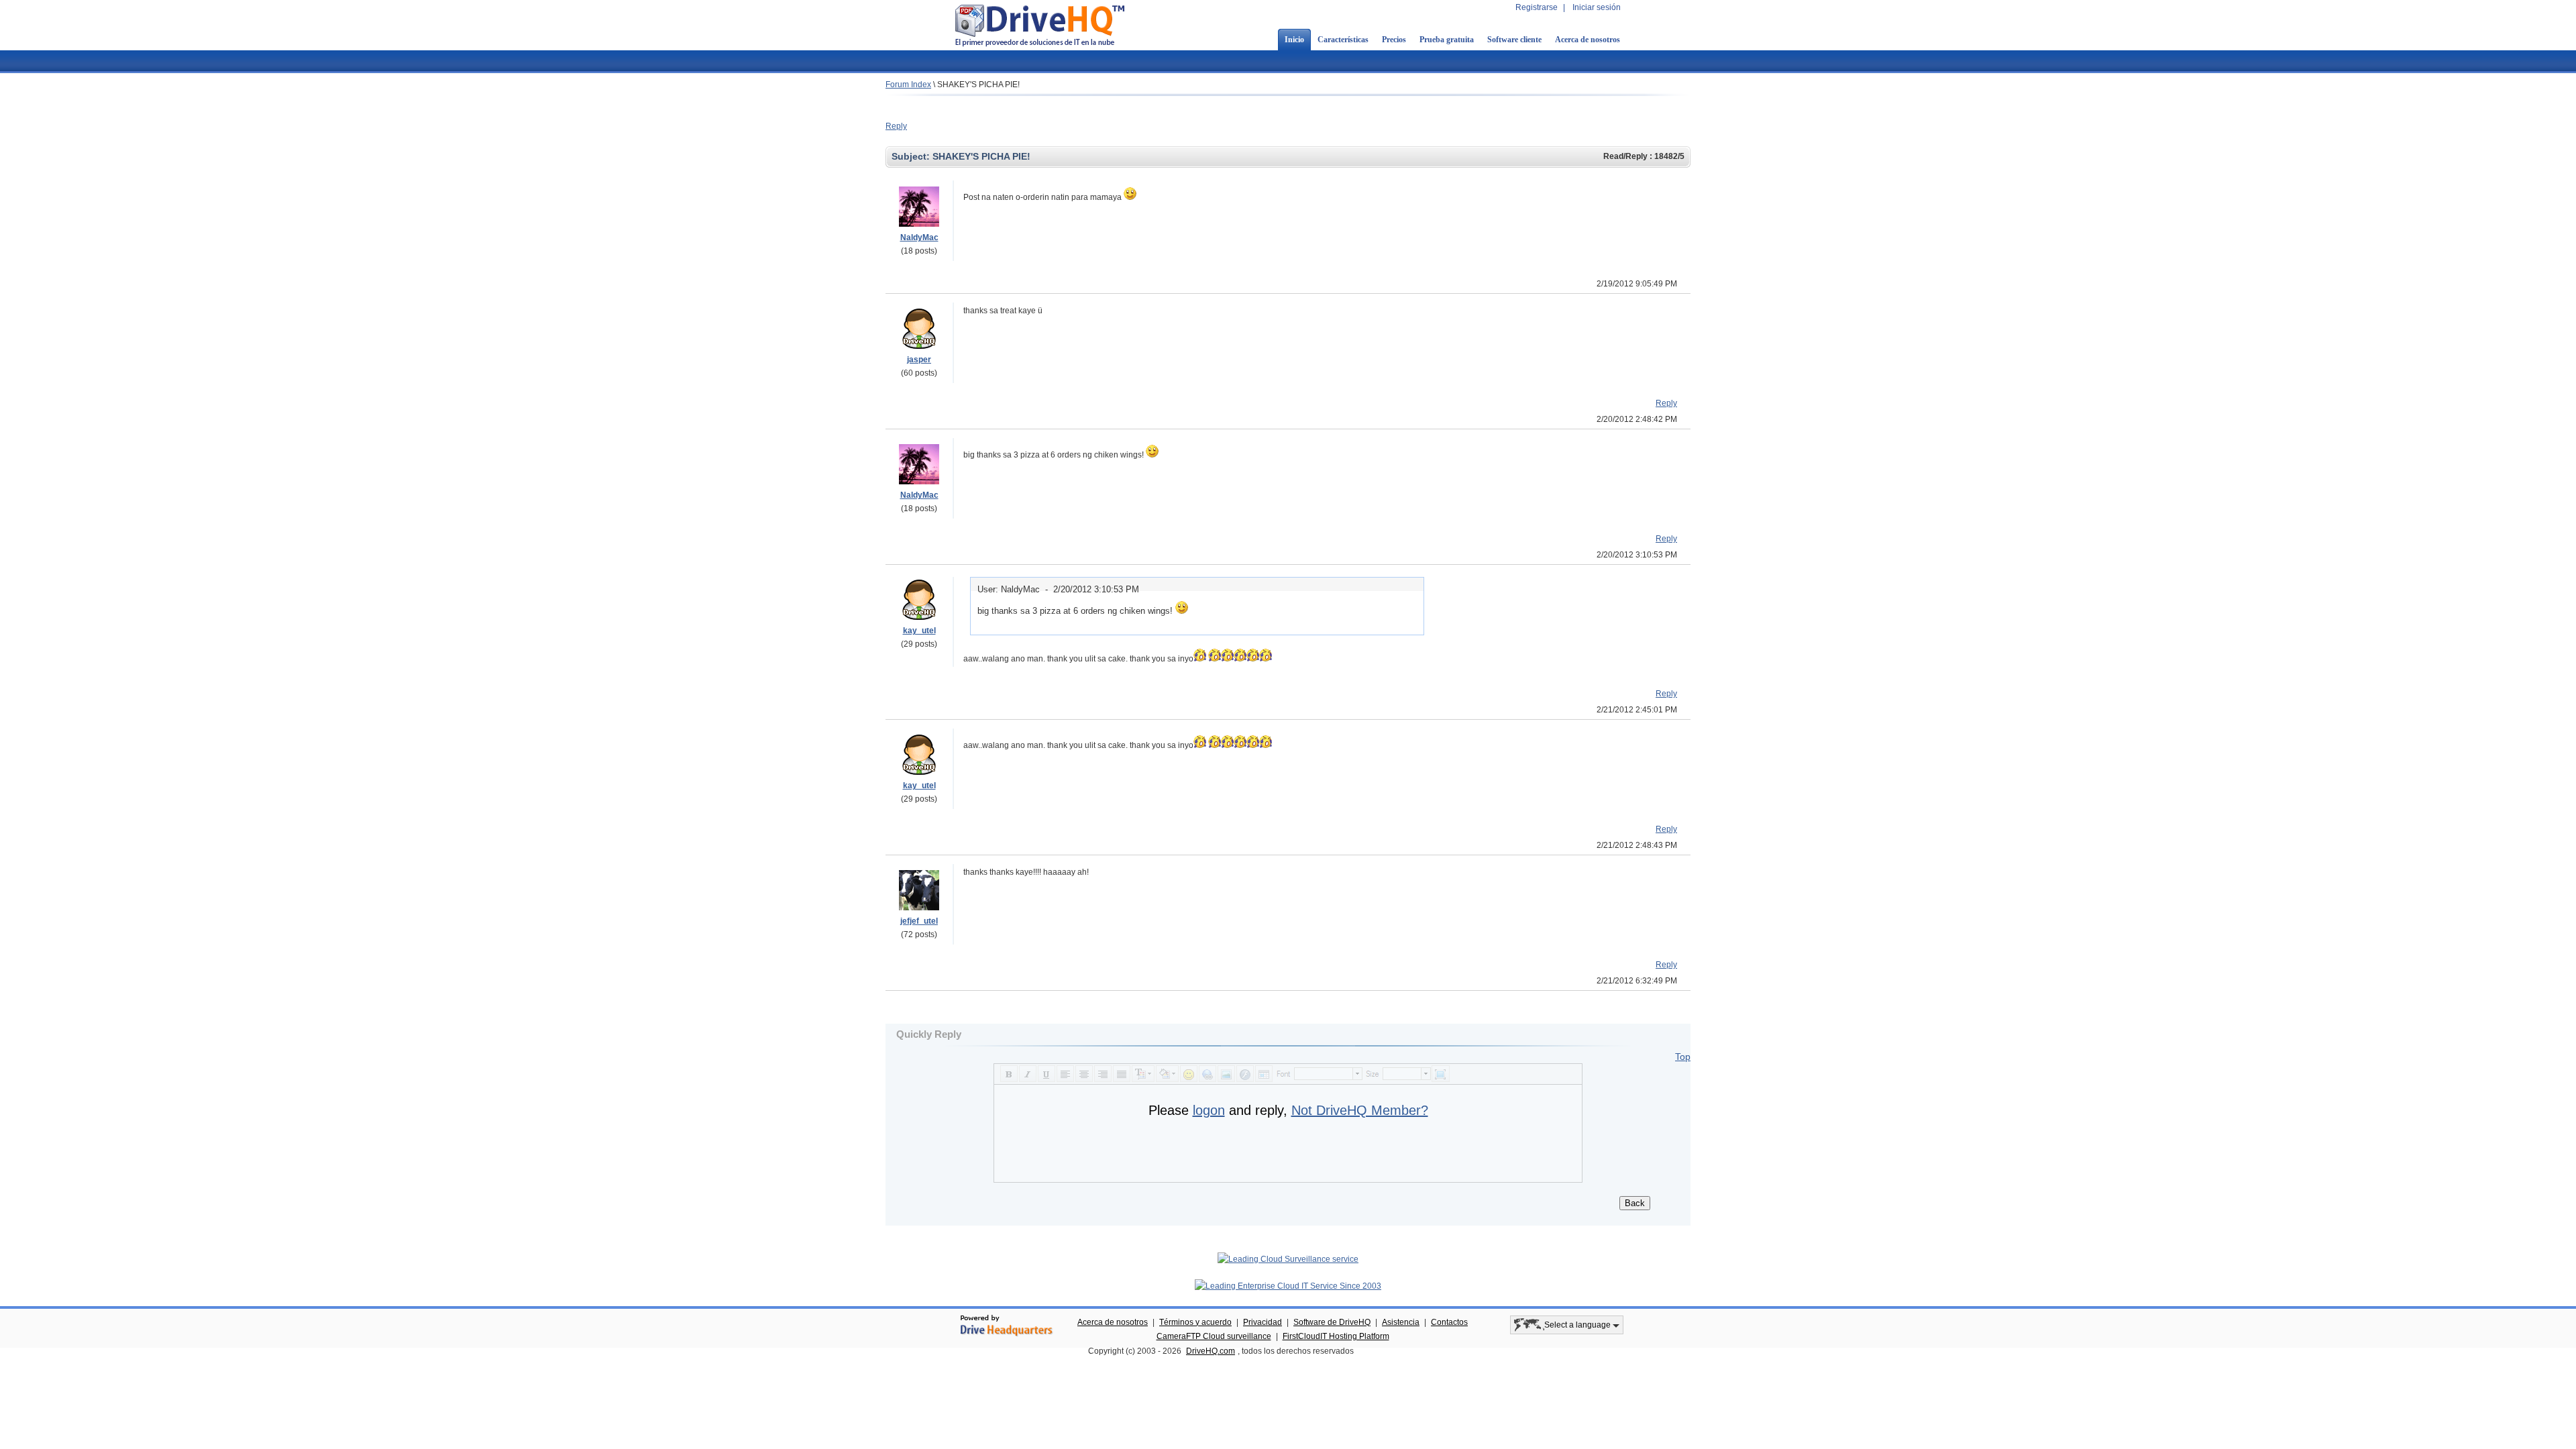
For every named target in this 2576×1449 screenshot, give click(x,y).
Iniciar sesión (1597, 7)
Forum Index (908, 85)
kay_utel (919, 631)
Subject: (912, 156)
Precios (1394, 40)
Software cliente (1514, 40)
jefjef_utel (919, 921)
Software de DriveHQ (1332, 1322)
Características (1343, 40)
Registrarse (1537, 7)
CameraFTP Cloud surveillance (1214, 1336)
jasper (919, 360)
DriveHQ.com (1211, 1351)
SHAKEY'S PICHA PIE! (978, 85)
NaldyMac (919, 237)
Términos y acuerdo (1195, 1322)
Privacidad (1263, 1322)
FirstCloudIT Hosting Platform (1336, 1336)
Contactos (1449, 1322)
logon (1209, 1110)
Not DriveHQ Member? (1360, 1110)
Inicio (1294, 40)
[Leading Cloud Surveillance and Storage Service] (1288, 1259)
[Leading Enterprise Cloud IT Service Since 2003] (1288, 1286)
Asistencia (1401, 1322)
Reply (896, 126)
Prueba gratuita (1447, 40)
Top (1683, 1057)
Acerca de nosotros (1588, 40)
